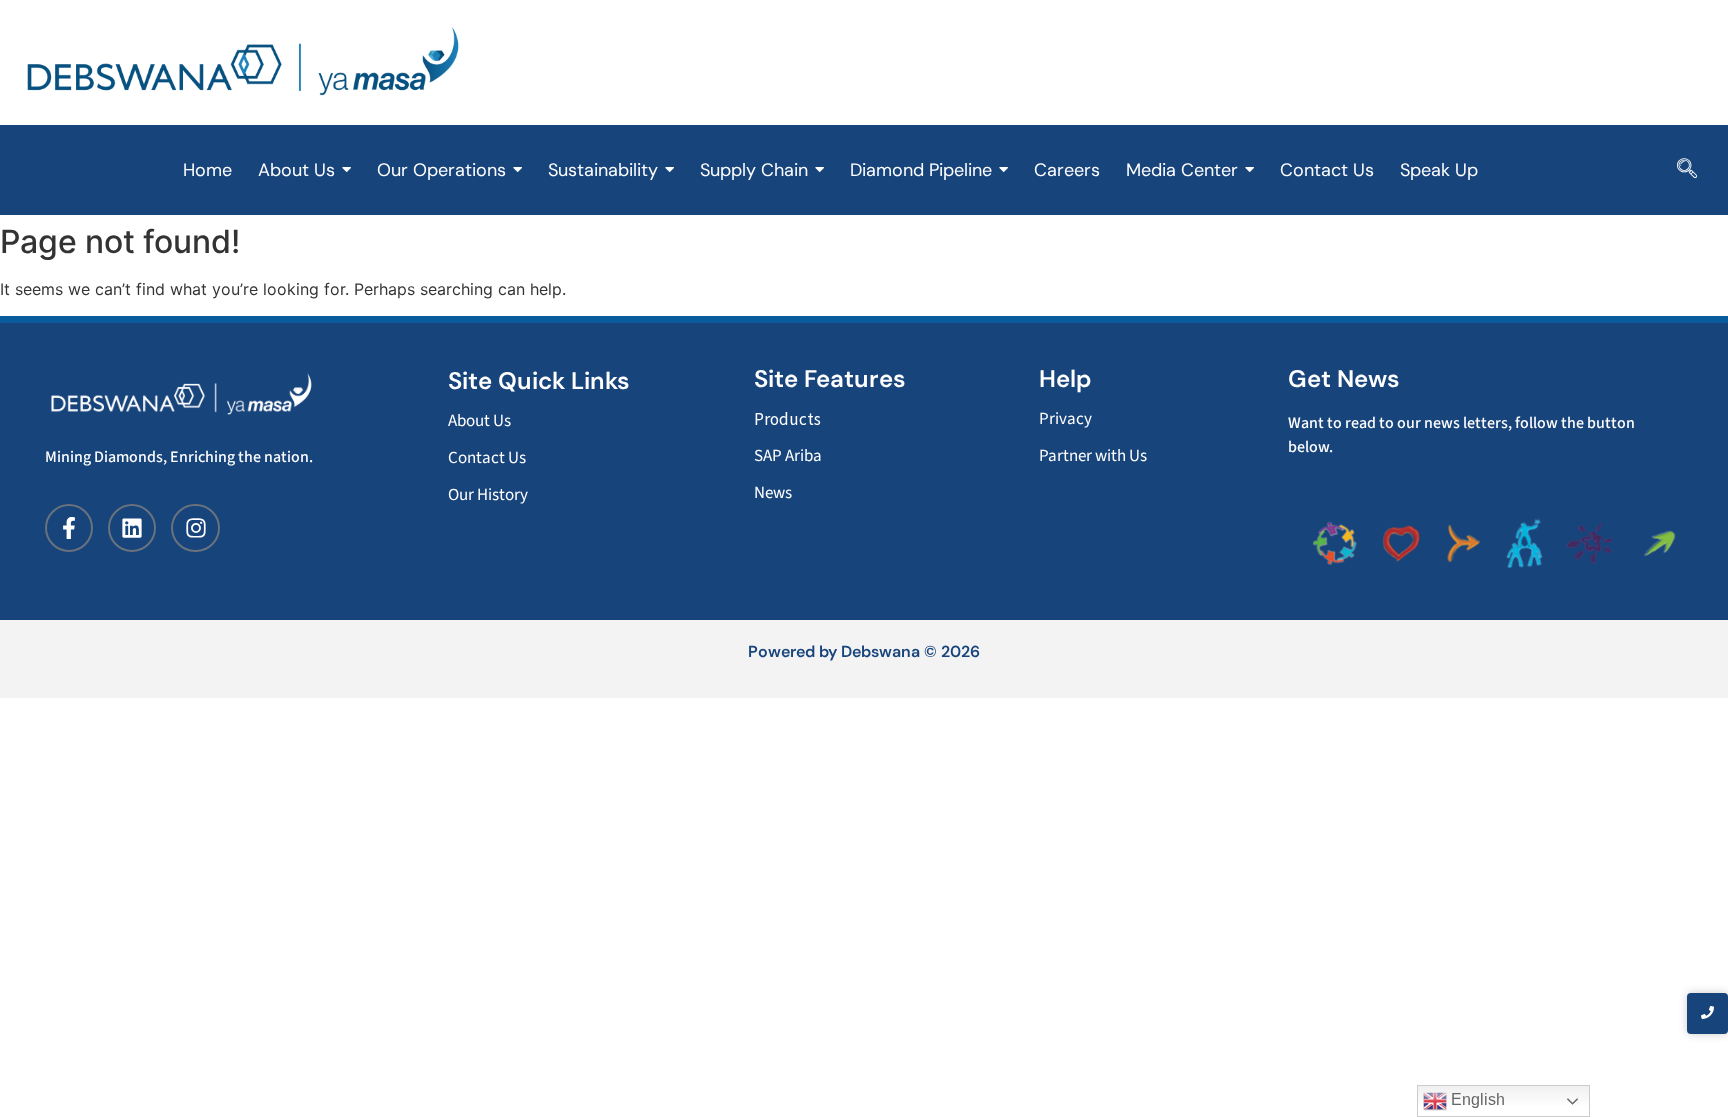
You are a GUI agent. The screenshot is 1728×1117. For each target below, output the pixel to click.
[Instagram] (195, 528)
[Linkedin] (132, 528)
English (1476, 1099)
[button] (1687, 170)
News (773, 493)
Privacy (1065, 419)
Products (787, 419)
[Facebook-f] (69, 528)
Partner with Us (1093, 456)
